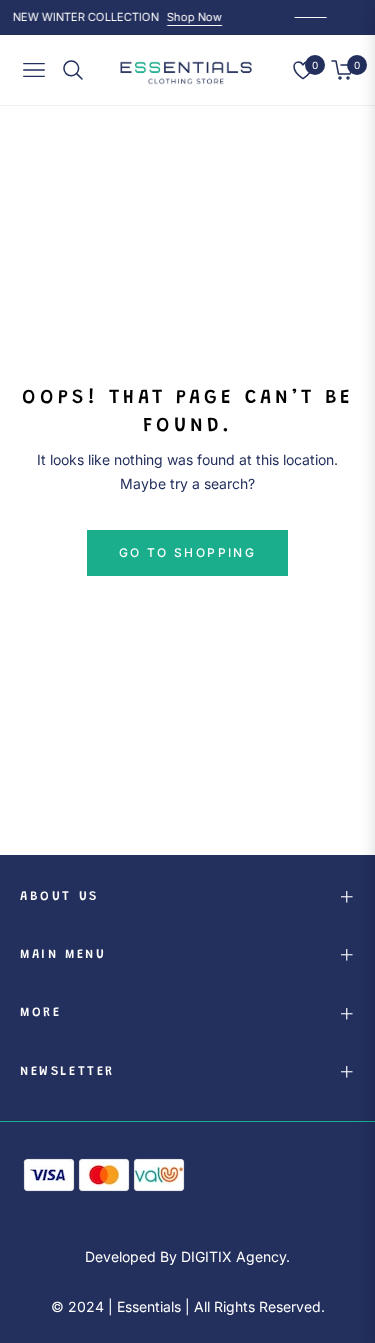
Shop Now (193, 17)
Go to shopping (188, 552)
